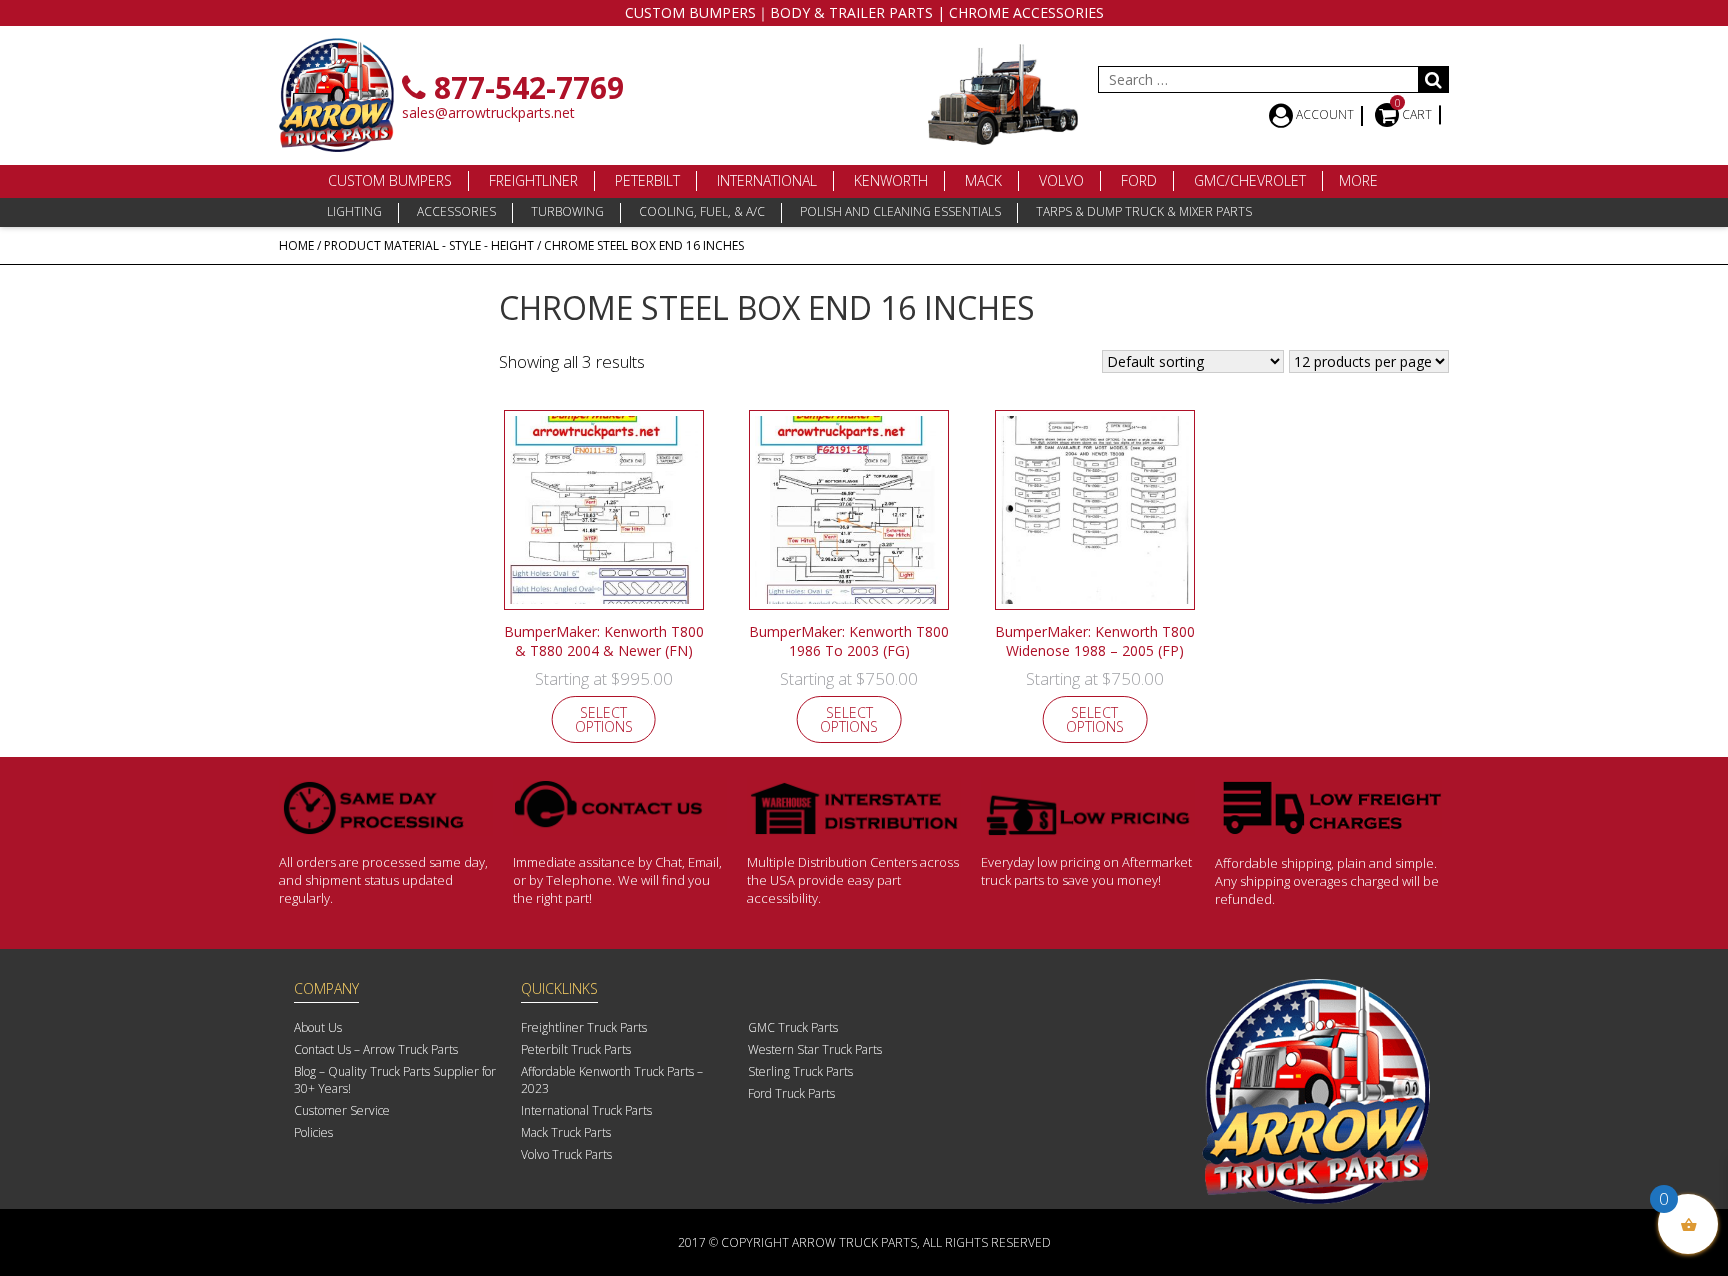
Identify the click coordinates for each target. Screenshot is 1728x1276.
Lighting (354, 211)
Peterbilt (647, 180)
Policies (313, 1132)
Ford (1139, 180)
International (767, 180)
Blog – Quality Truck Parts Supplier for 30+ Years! (395, 1080)
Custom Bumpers (390, 180)
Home (296, 245)
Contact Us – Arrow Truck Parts (376, 1049)
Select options (604, 719)
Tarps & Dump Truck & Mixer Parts (1144, 211)
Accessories (456, 211)
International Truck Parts (586, 1110)
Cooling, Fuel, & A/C (702, 211)
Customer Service (342, 1110)
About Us (318, 1027)
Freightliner (533, 180)
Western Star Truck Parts (815, 1049)
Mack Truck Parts (566, 1132)
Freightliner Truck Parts (584, 1027)
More (1358, 180)
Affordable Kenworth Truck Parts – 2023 (612, 1080)
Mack (983, 180)
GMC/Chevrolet (1250, 180)
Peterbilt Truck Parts (576, 1049)
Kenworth (891, 180)
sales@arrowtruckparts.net (488, 112)
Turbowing (567, 211)
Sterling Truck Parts (800, 1071)
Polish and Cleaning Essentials (900, 211)
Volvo (1061, 180)
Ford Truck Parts (791, 1093)
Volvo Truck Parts (566, 1154)
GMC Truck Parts (793, 1027)
